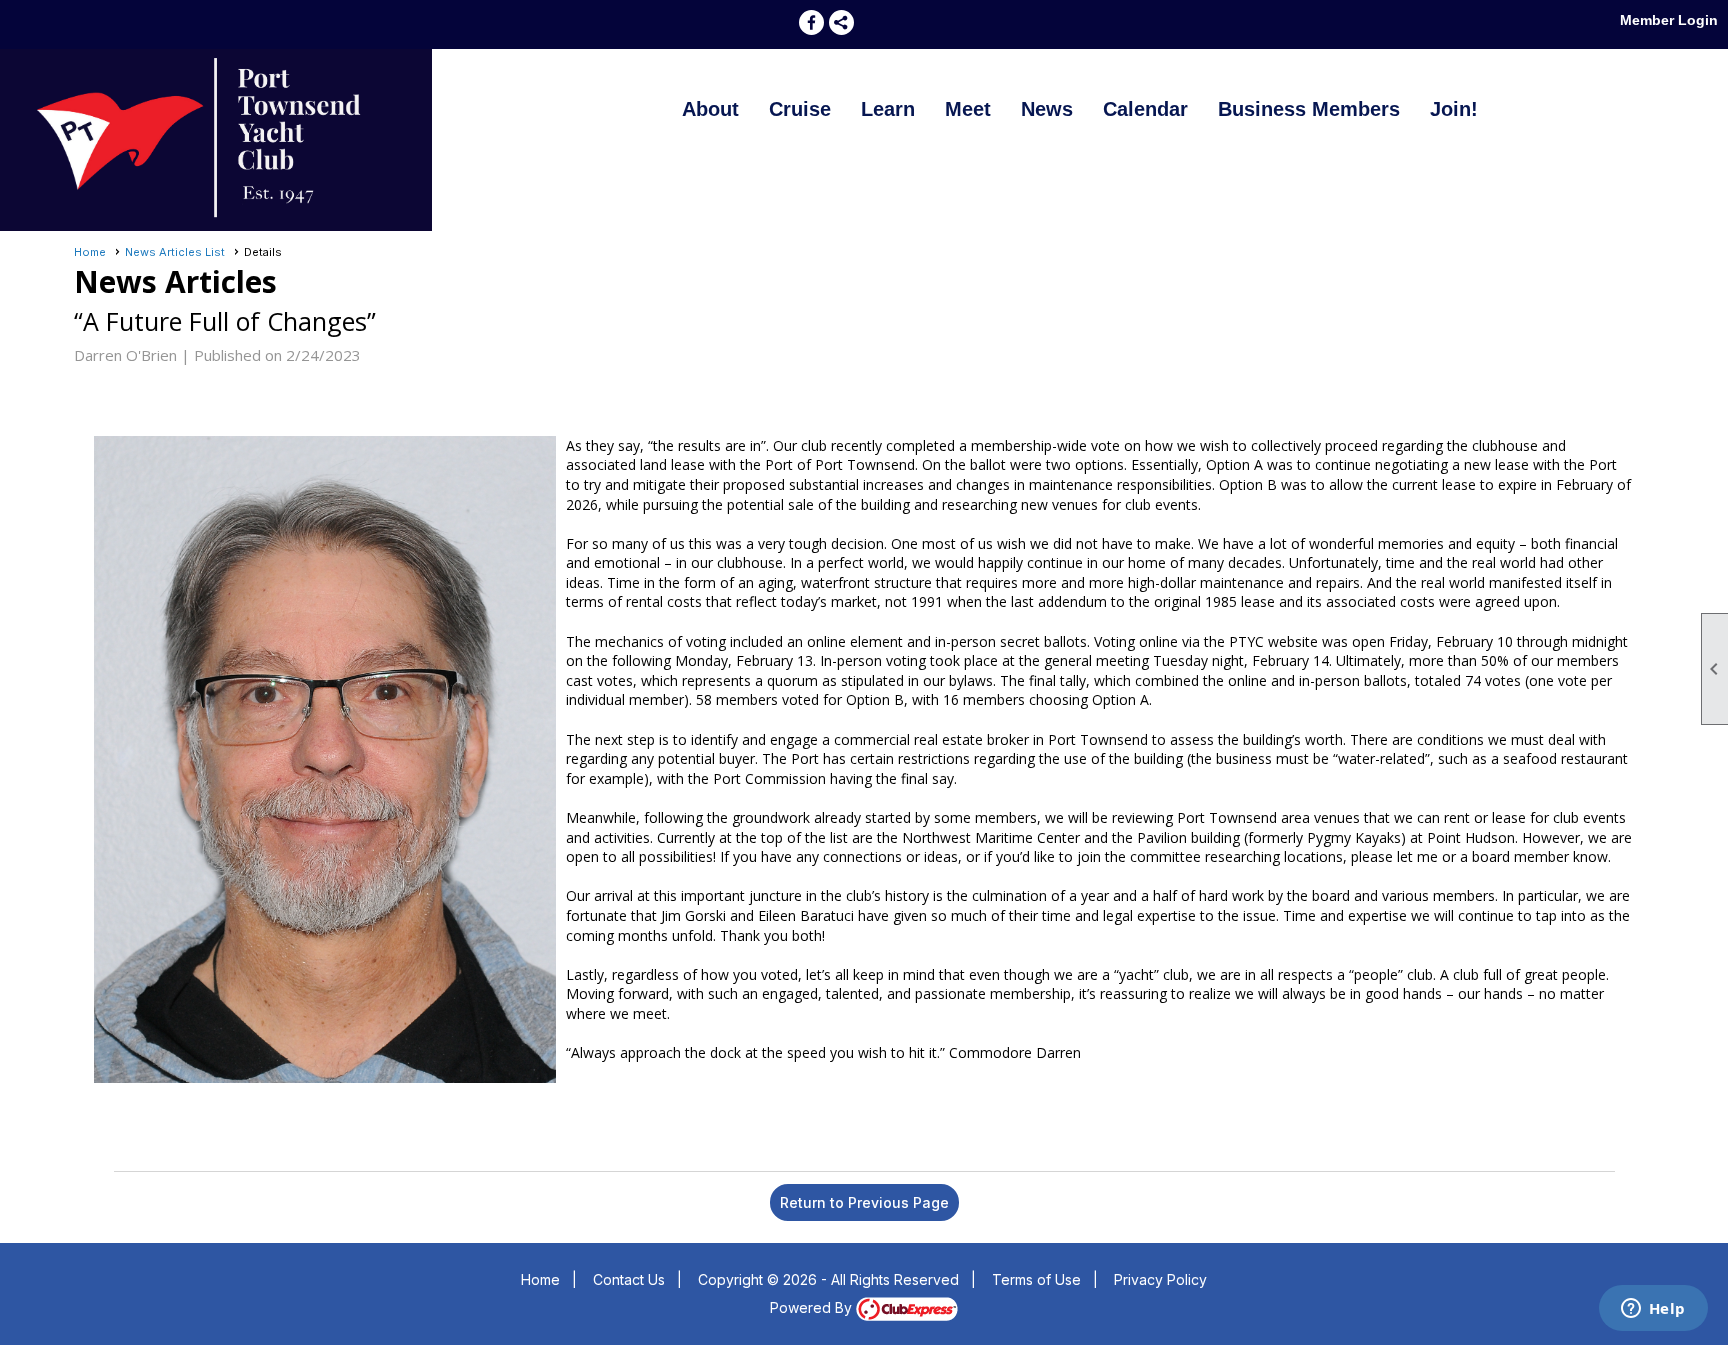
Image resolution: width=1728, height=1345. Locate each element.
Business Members (1309, 109)
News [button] (1047, 109)
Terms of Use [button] (1036, 1279)
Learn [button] (888, 109)
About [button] (710, 109)
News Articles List (175, 252)
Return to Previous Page (864, 1202)
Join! (1454, 109)
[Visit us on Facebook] (811, 22)
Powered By (813, 1307)
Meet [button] (968, 109)
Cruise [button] (800, 109)
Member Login (1669, 20)
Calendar (1145, 109)
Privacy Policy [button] (1160, 1279)
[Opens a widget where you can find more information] (1653, 1310)
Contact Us (629, 1279)
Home (90, 252)
